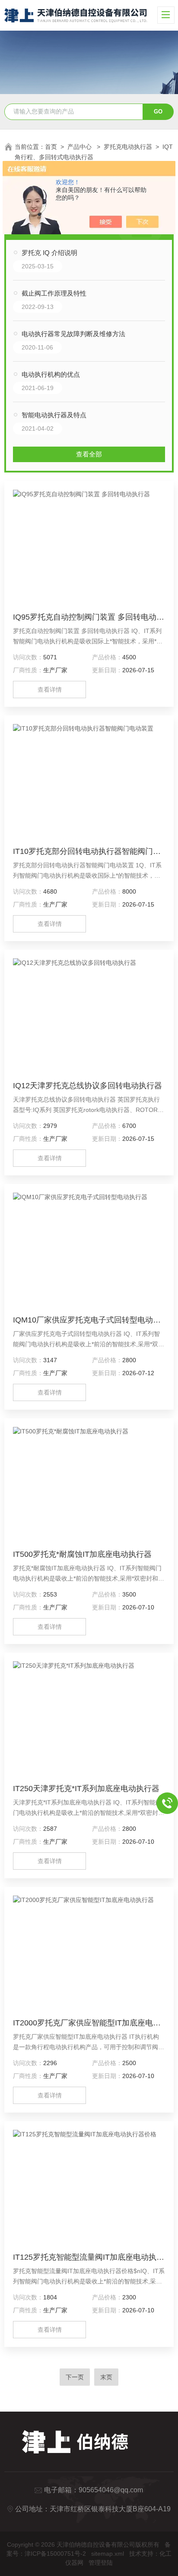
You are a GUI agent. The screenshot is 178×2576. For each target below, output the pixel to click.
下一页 (75, 2377)
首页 (51, 147)
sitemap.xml (108, 2554)
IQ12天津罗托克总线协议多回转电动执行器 (87, 1086)
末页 (106, 2377)
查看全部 (89, 454)
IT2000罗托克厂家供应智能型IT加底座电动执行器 (89, 2023)
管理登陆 (101, 2563)
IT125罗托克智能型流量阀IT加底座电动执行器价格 (89, 2257)
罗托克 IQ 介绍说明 (49, 253)
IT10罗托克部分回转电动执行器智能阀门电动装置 (89, 851)
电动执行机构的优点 (51, 374)
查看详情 (50, 690)
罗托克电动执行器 (128, 147)
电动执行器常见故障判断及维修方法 (73, 334)
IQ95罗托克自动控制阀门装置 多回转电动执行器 (89, 617)
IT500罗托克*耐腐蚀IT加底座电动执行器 (82, 1554)
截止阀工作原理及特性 (54, 293)
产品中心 (80, 147)
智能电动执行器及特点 (54, 415)
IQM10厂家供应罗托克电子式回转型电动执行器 (89, 1320)
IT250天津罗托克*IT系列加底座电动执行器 (86, 1789)
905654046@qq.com (111, 2490)
